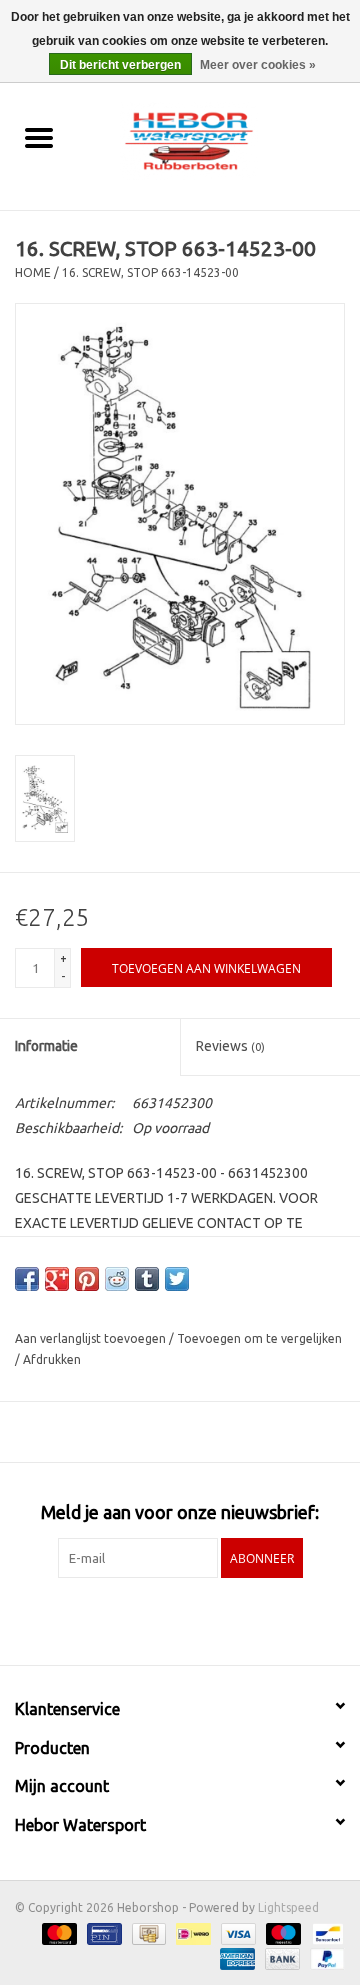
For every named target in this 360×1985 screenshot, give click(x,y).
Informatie (46, 1046)
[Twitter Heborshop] (163, 1619)
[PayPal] (324, 1957)
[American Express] (235, 1957)
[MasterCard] (57, 1932)
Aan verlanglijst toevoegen (92, 1338)
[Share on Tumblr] (147, 1279)
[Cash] (147, 1932)
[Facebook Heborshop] (128, 1619)
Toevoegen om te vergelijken (259, 1338)
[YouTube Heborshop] (198, 1619)
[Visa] (236, 1932)
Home (33, 272)
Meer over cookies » (258, 65)
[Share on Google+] (57, 1279)
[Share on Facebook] (27, 1279)
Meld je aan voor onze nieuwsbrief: (180, 1512)
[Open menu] (39, 137)
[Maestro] (281, 1932)
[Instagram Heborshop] (233, 1619)
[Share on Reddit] (117, 1279)
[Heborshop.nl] (219, 139)
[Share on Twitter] (177, 1279)
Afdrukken (52, 1359)
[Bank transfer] (280, 1957)
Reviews (230, 1046)
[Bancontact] (324, 1932)
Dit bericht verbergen (120, 65)
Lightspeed (288, 1907)
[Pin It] (87, 1279)
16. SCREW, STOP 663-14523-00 (150, 272)
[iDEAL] (191, 1932)
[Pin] (102, 1932)
